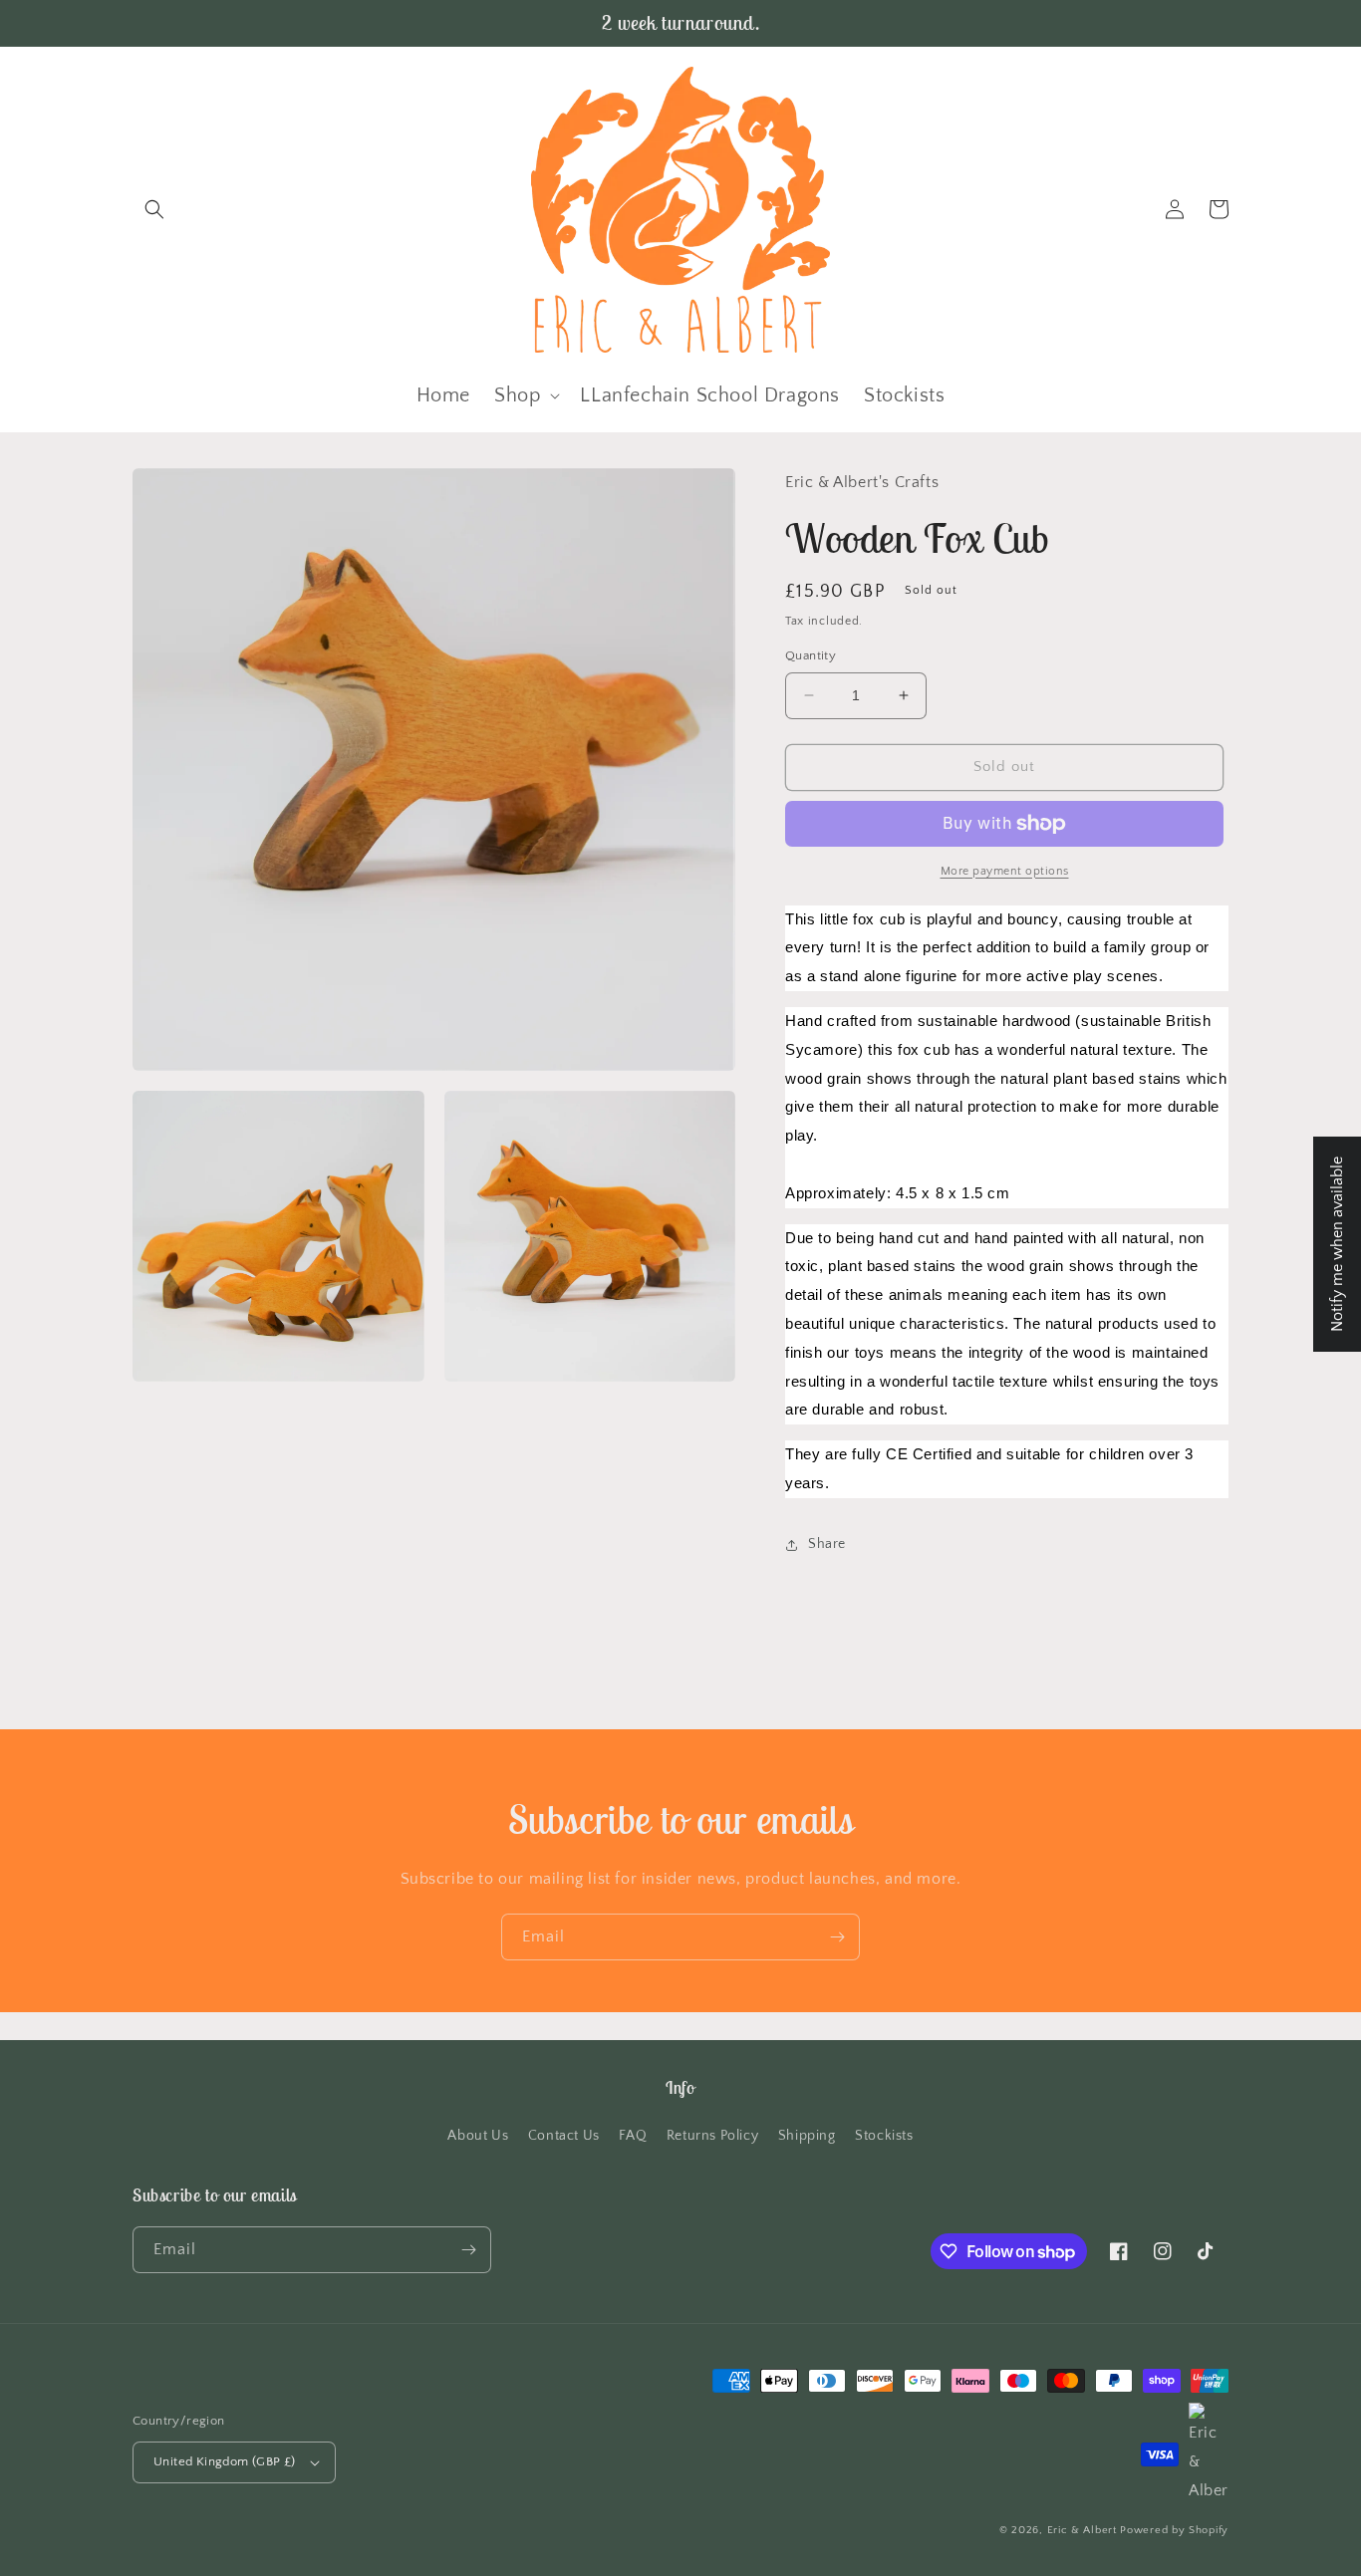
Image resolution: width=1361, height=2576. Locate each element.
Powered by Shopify (1174, 2530)
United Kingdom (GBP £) (225, 2461)
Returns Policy (712, 2136)
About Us (478, 2136)
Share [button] (827, 1544)
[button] (154, 209)
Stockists (884, 2136)
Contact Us (564, 2136)
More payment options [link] (1005, 871)
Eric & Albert (1082, 2530)
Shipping (807, 2136)
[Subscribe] (837, 1937)
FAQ (633, 2136)
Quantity (811, 655)
